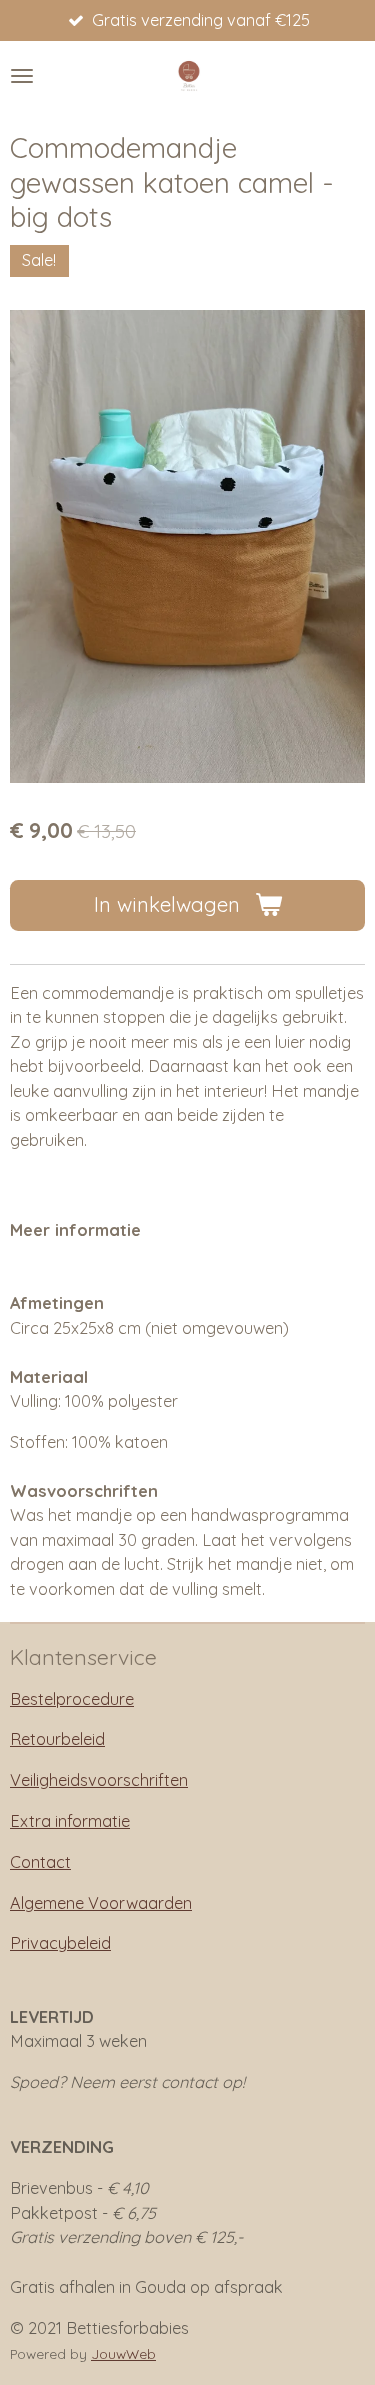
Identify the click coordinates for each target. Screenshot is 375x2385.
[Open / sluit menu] (22, 76)
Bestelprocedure (72, 1699)
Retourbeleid (57, 1739)
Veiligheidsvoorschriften (99, 1780)
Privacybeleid (60, 1943)
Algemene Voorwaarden (101, 1903)
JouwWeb (123, 2353)
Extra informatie (70, 1821)
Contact (40, 1862)
